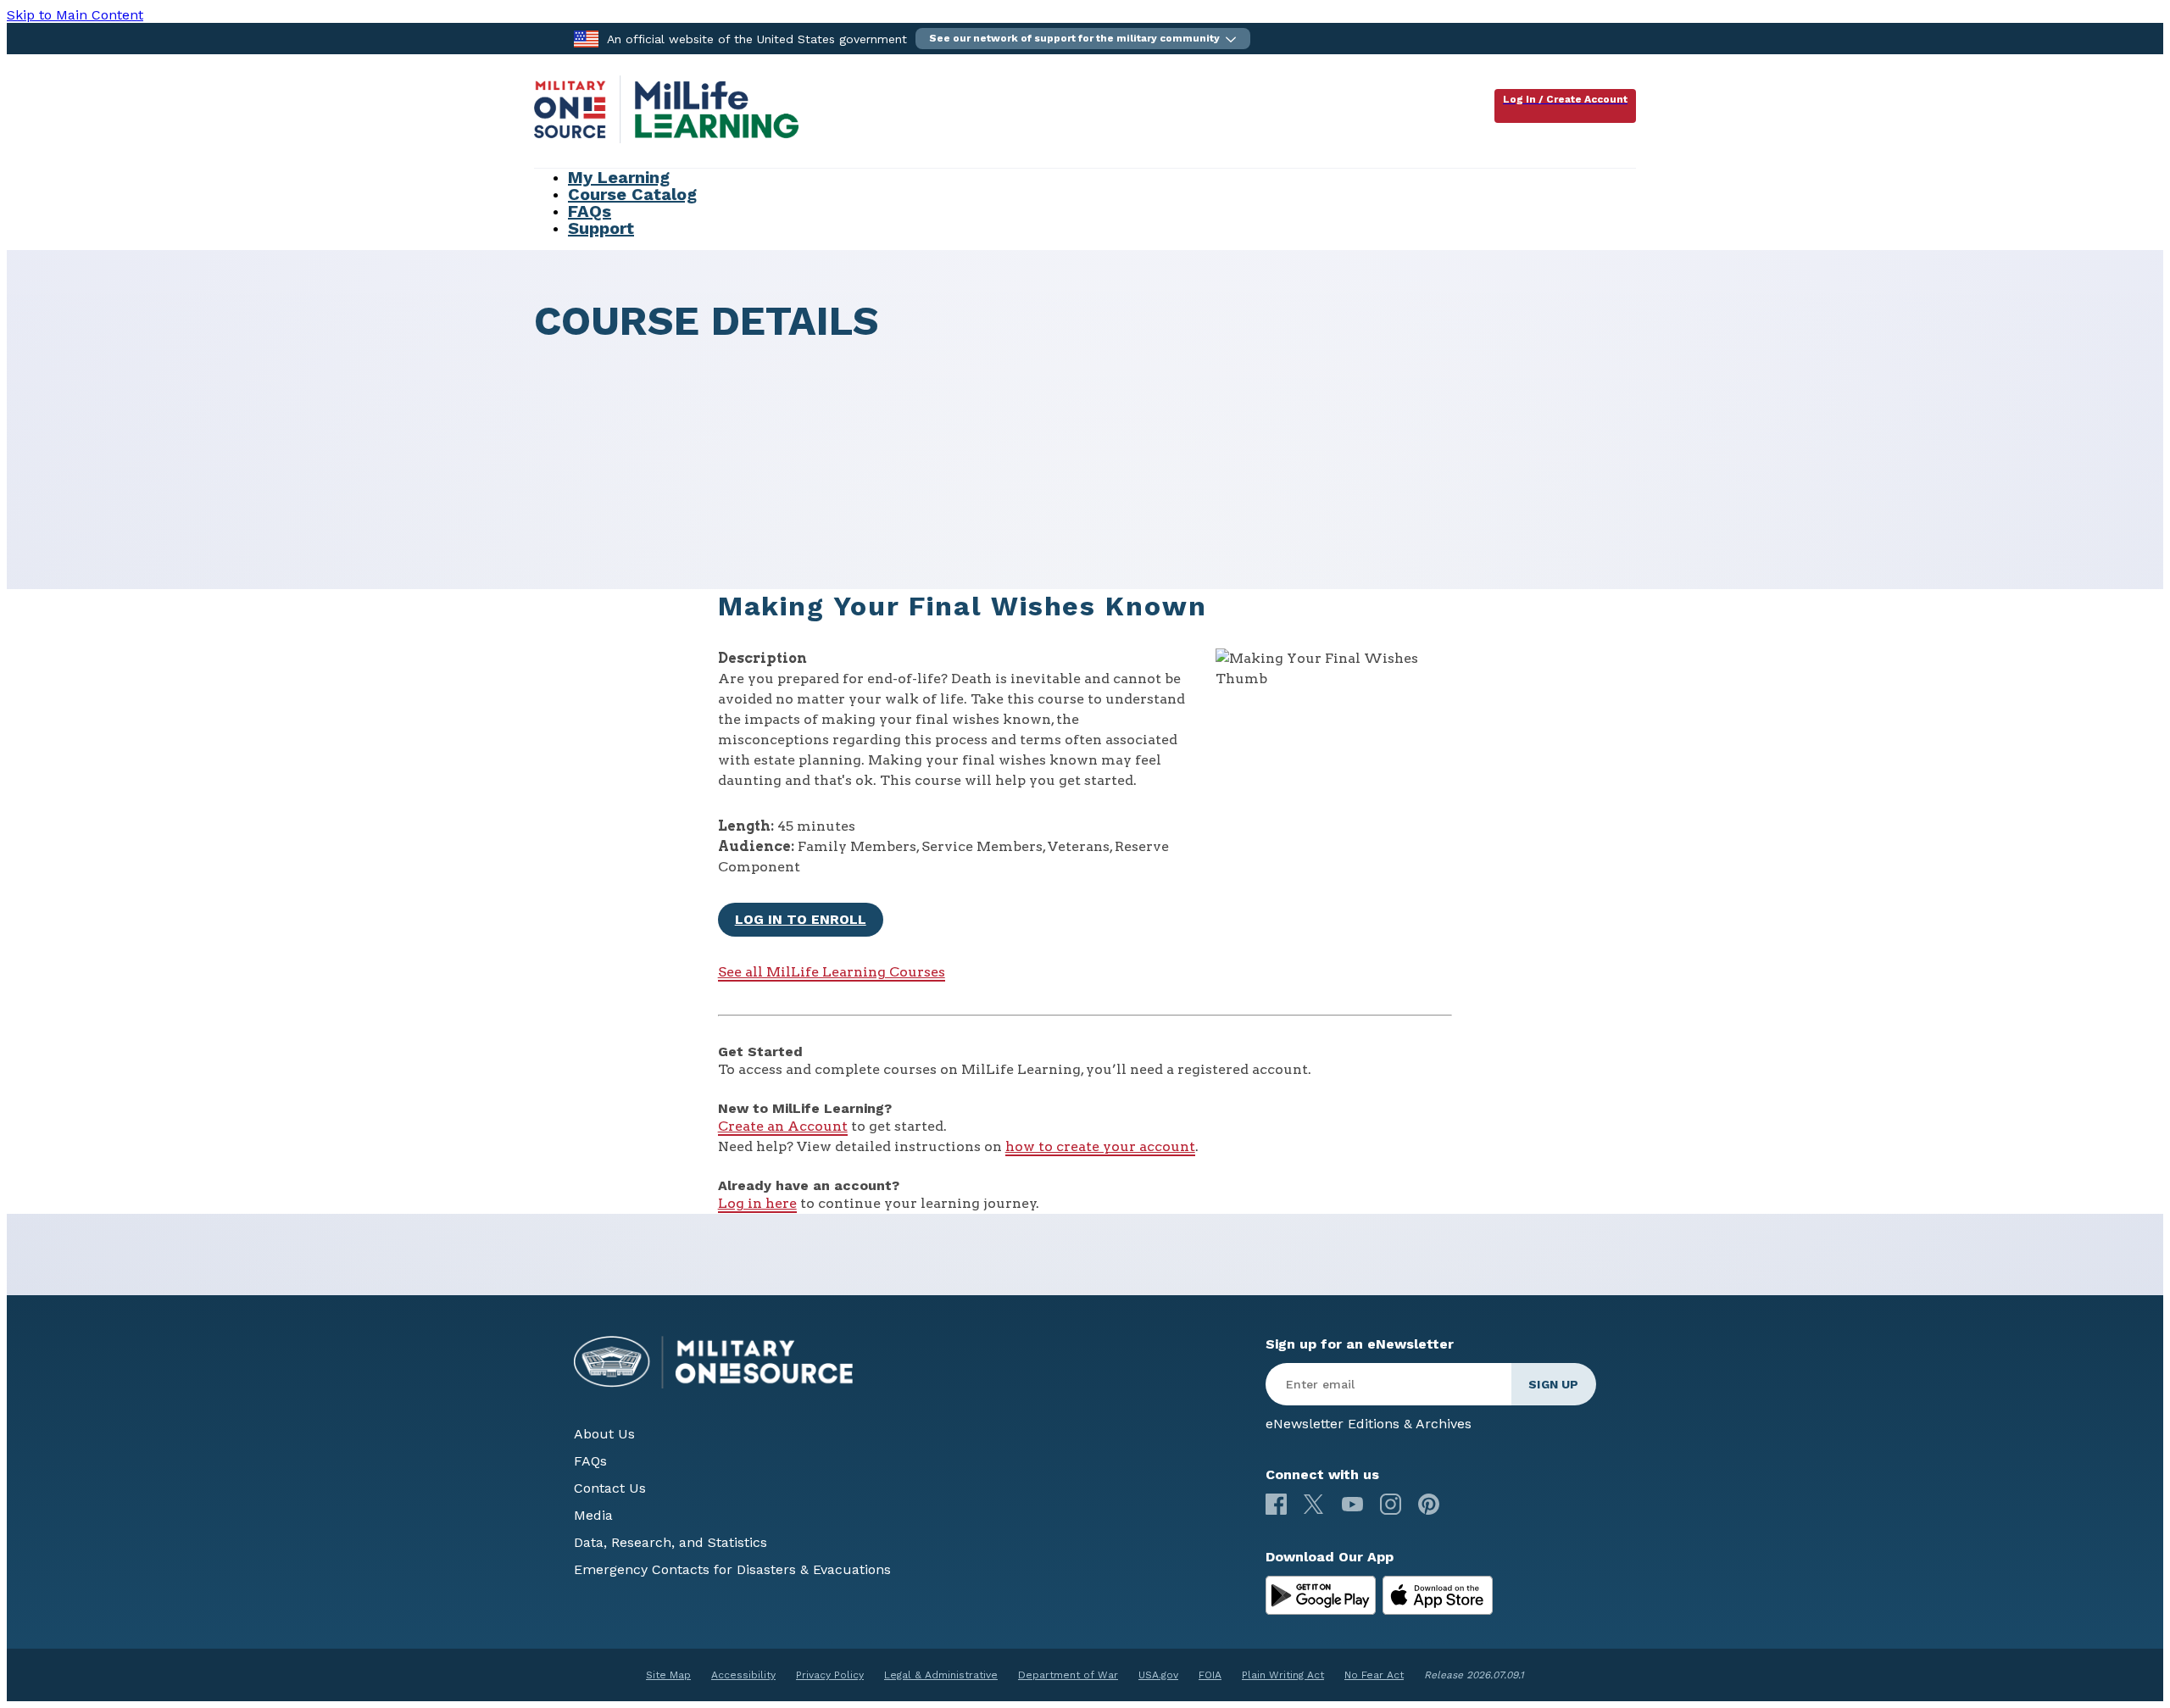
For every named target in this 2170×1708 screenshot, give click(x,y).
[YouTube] (1352, 1504)
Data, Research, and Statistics (670, 1542)
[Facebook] (1276, 1504)
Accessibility (743, 1675)
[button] (1083, 39)
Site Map (668, 1675)
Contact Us (610, 1488)
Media (593, 1515)
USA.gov (1158, 1675)
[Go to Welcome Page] (666, 139)
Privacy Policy (830, 1675)
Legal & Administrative (941, 1675)
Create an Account (783, 1126)
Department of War (1068, 1675)
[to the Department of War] (586, 38)
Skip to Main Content (75, 15)
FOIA (1210, 1675)
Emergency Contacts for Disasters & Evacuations (732, 1569)
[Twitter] (1314, 1504)
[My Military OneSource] (1321, 1595)
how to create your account (1100, 1146)
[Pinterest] (1429, 1504)
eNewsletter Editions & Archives (1369, 1424)
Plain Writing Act (1283, 1675)
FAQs (590, 1461)
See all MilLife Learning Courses (832, 972)
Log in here (757, 1203)
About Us (604, 1434)
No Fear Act (1374, 1675)
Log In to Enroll (801, 919)
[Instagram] (1391, 1504)
